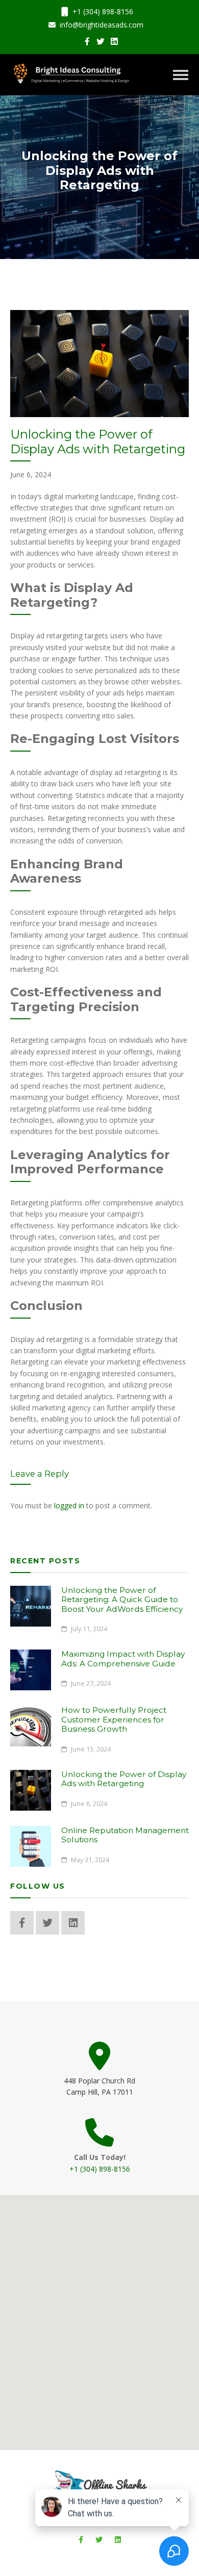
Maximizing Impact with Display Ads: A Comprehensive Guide (123, 1658)
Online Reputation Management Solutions (125, 1835)
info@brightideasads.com (101, 25)
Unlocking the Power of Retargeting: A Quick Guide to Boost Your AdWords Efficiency (122, 1600)
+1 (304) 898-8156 (102, 11)
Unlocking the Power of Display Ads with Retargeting (124, 1779)
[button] (99, 2316)
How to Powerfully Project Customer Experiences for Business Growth (114, 1719)
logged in (69, 1505)
